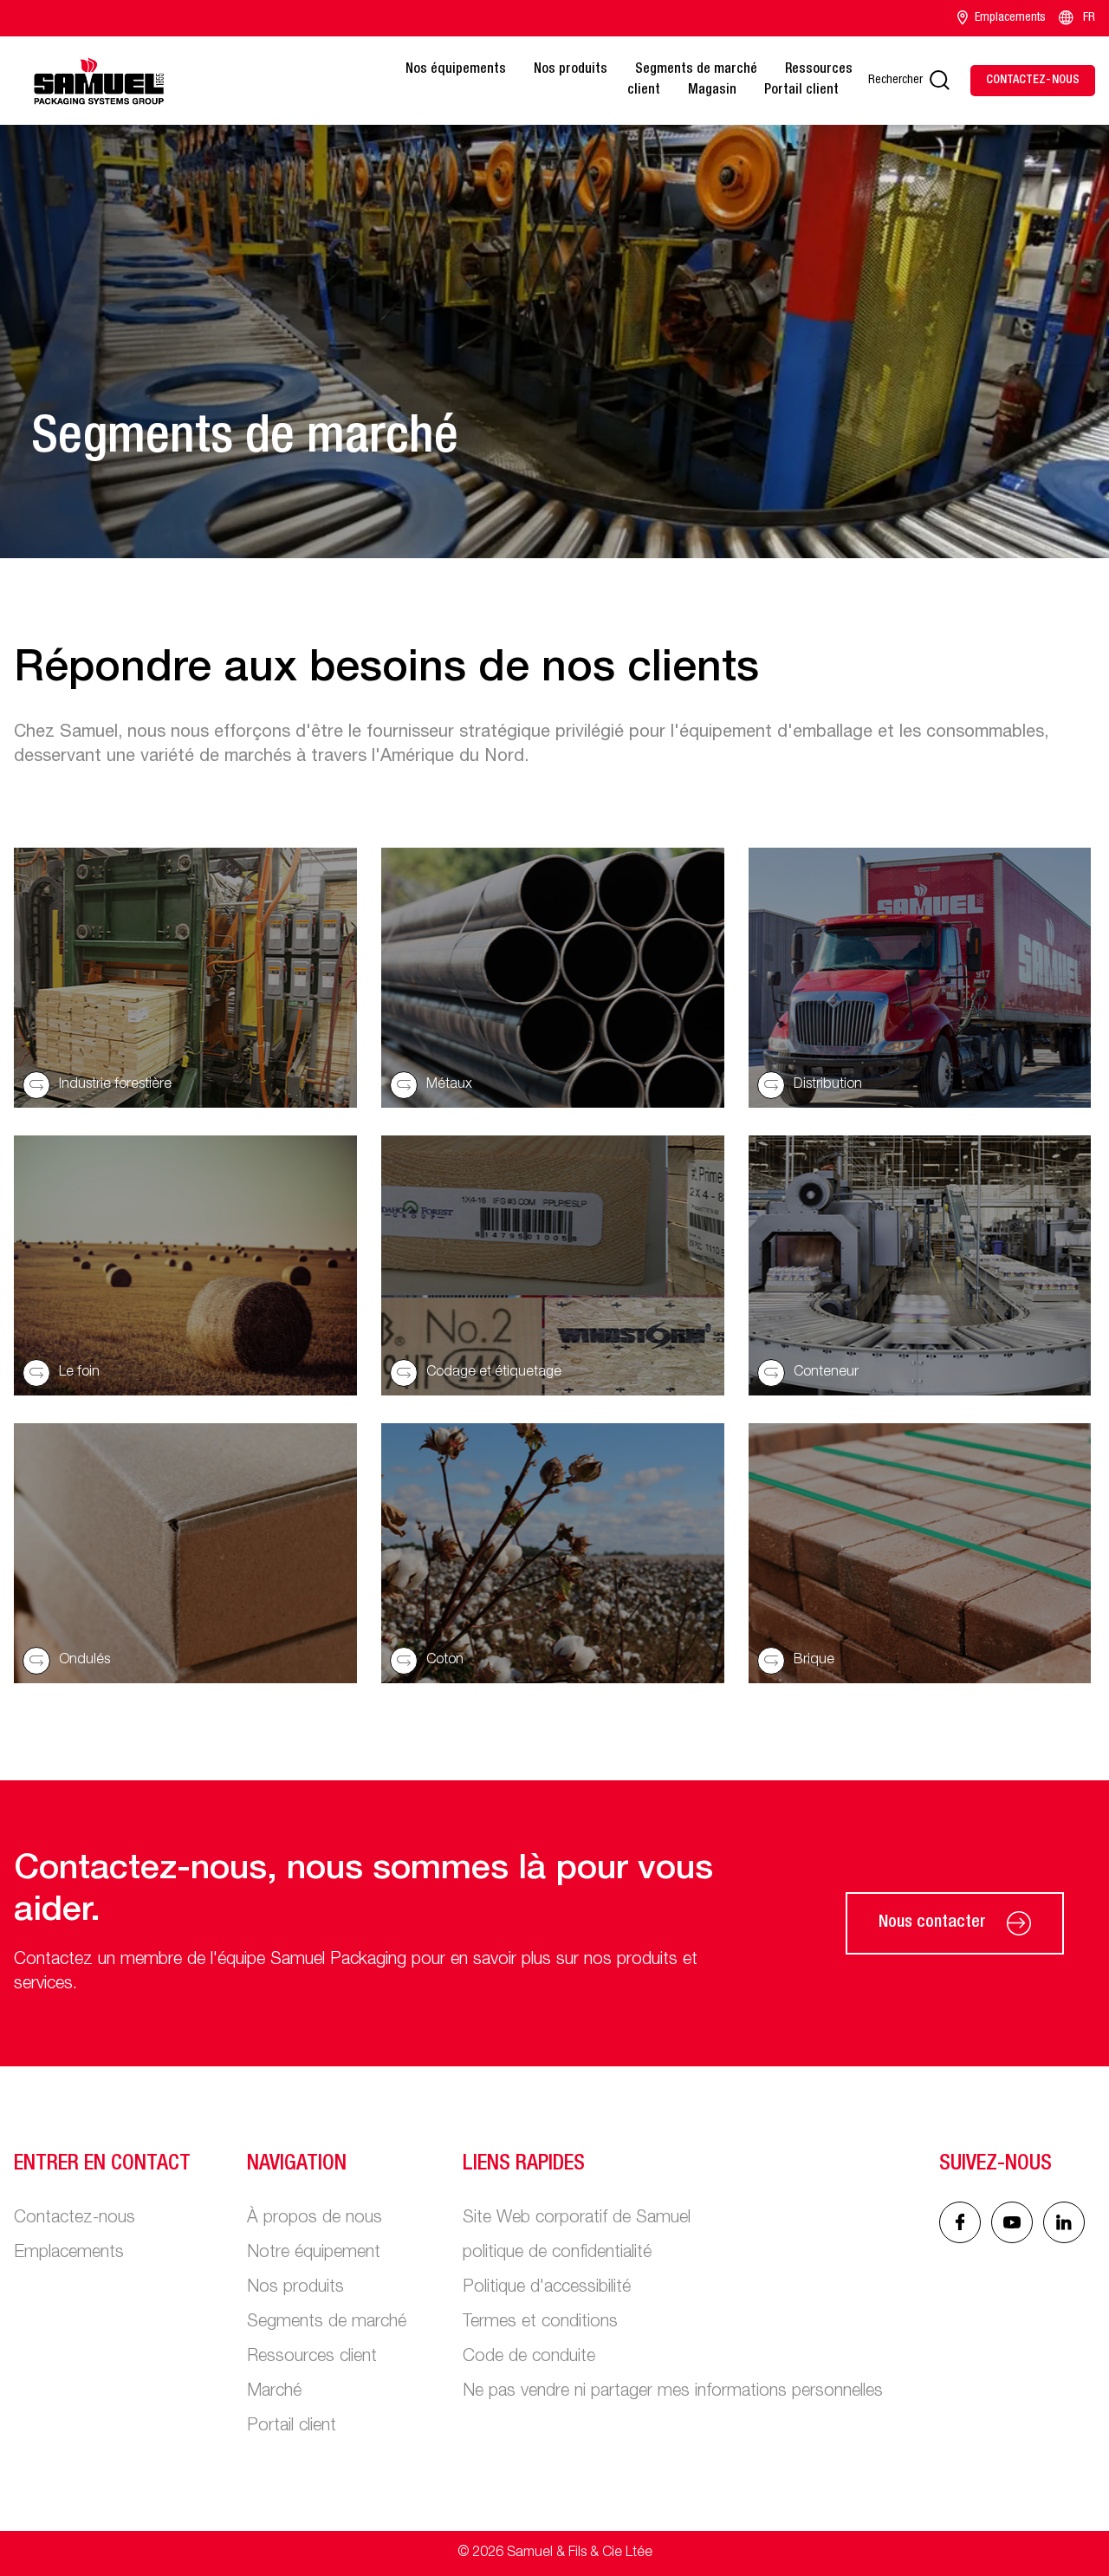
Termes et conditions (540, 2323)
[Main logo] (99, 81)
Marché (274, 2392)
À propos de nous (315, 2219)
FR (1089, 18)
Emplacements (1010, 18)
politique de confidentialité (557, 2254)
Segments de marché (696, 70)
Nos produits (571, 70)
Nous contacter (932, 1923)
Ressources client (312, 2358)
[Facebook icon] (960, 2222)
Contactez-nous (75, 2219)
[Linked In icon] (1012, 2222)
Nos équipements (456, 70)
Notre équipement (314, 2254)
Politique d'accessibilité (547, 2288)
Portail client (801, 91)
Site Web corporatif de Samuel (577, 2219)
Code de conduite (529, 2358)
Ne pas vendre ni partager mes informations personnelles (673, 2392)
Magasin (712, 91)
